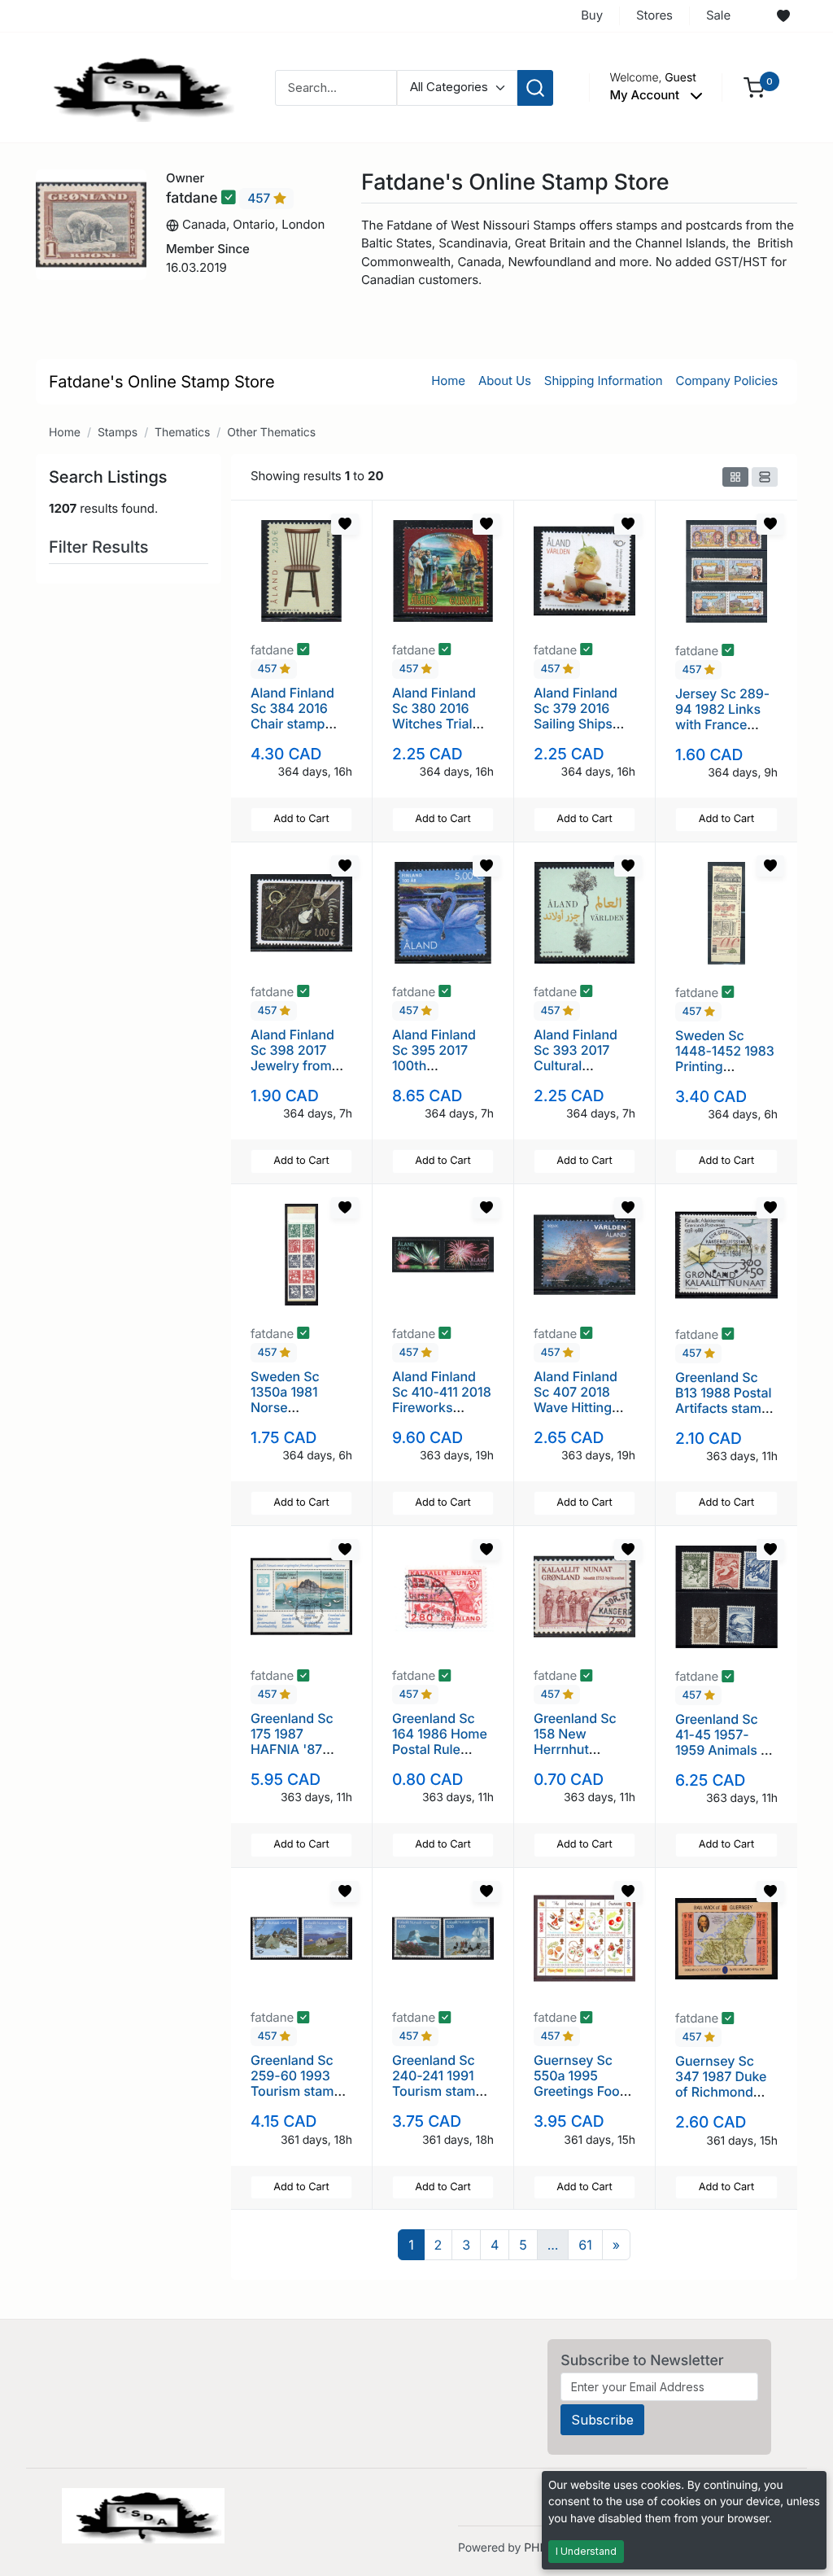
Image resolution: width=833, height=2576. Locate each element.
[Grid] (735, 477)
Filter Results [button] (101, 547)
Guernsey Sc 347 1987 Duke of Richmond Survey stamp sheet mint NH (721, 2092)
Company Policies (727, 380)
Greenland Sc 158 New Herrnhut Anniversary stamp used (575, 1749)
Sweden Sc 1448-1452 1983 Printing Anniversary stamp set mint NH (725, 1074)
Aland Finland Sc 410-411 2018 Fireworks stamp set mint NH (442, 1408)
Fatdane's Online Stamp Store (162, 382)
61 (585, 2245)
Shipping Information (604, 380)
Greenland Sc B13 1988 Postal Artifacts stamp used (723, 1401)
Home (448, 380)
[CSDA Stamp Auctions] (137, 87)
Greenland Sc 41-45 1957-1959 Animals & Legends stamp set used (722, 1750)
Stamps (118, 433)
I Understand (586, 2551)
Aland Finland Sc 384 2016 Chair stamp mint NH (292, 716)
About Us (505, 380)
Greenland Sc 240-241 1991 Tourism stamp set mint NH (438, 2084)
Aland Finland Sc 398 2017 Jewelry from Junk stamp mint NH (292, 1066)
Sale (718, 15)
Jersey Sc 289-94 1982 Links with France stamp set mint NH (722, 725)
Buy (592, 15)
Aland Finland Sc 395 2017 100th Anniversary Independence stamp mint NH (438, 1074)
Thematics (182, 433)
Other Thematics (271, 433)
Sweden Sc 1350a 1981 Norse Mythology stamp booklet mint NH (294, 1415)
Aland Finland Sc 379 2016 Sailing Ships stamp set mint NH (579, 724)
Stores (654, 15)
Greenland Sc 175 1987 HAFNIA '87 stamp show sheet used (292, 1749)
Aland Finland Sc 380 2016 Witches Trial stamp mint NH (438, 716)
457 (260, 198)
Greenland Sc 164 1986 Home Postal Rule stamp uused (440, 1742)
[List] (765, 477)
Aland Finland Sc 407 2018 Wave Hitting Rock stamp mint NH (576, 1408)
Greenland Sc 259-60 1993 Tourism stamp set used (296, 2084)
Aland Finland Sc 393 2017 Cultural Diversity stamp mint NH (582, 1066)
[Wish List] (783, 16)
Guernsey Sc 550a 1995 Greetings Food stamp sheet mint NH (581, 2091)
